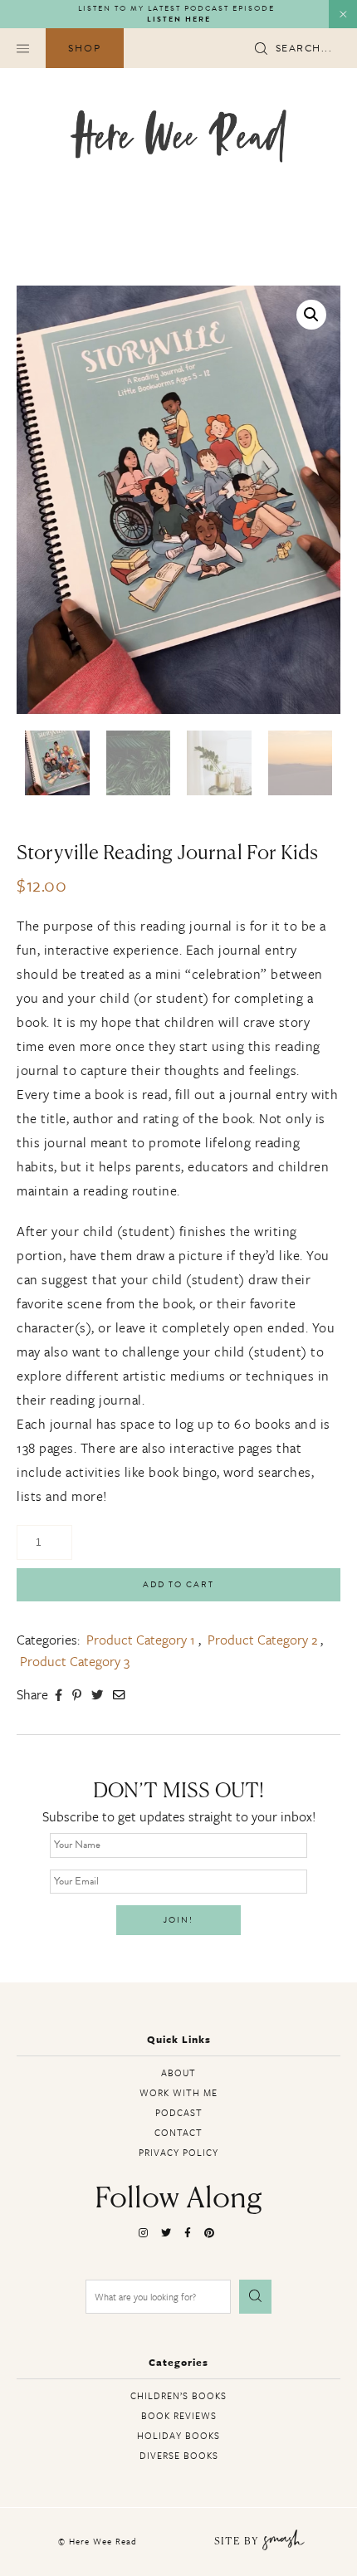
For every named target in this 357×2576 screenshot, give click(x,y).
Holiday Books (178, 2435)
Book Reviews (179, 2415)
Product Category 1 (141, 1640)
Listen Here (179, 20)
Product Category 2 (262, 1640)
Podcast (179, 2112)
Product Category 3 (75, 1661)
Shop (85, 48)
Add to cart (178, 1584)
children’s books (178, 2395)
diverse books (179, 2455)
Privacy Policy (178, 2152)
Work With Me (178, 2092)
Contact (178, 2132)
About (178, 2073)
